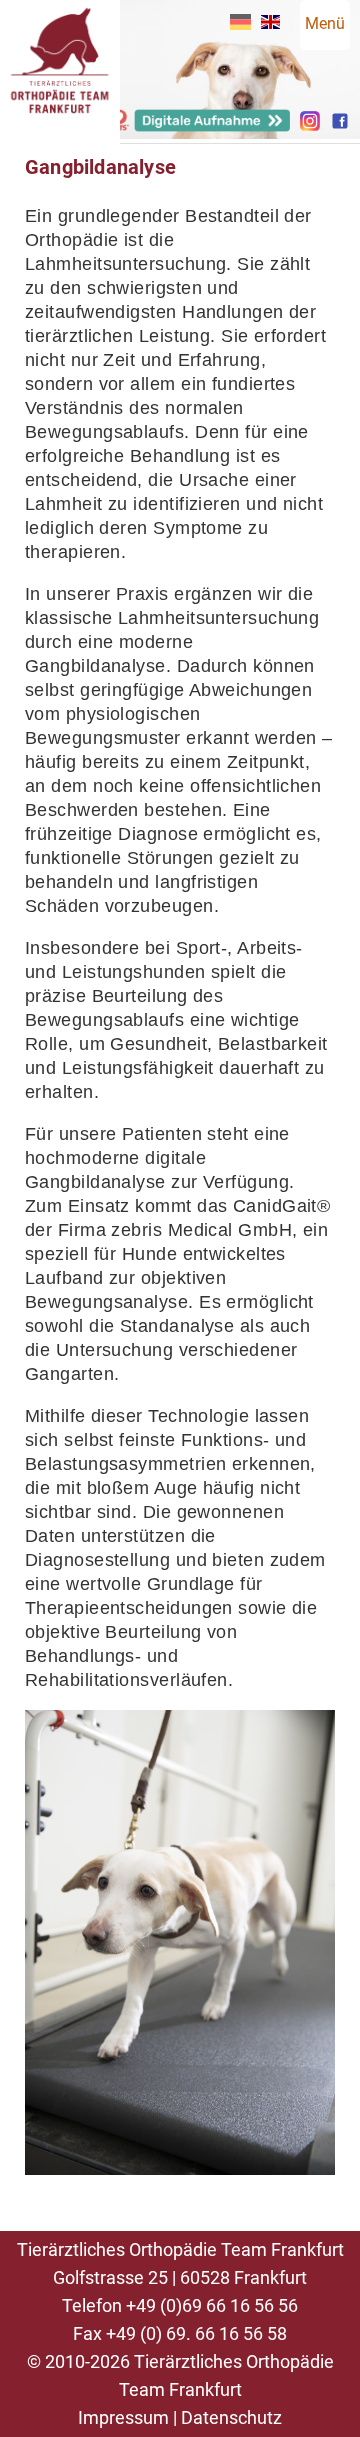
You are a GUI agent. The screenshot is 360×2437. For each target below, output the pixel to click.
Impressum (123, 2417)
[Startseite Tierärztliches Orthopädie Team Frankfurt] (60, 138)
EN (270, 22)
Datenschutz (231, 2417)
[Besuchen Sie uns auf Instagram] (310, 125)
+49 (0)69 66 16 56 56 (212, 2305)
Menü (325, 23)
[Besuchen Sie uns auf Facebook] (340, 125)
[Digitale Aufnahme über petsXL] (200, 126)
